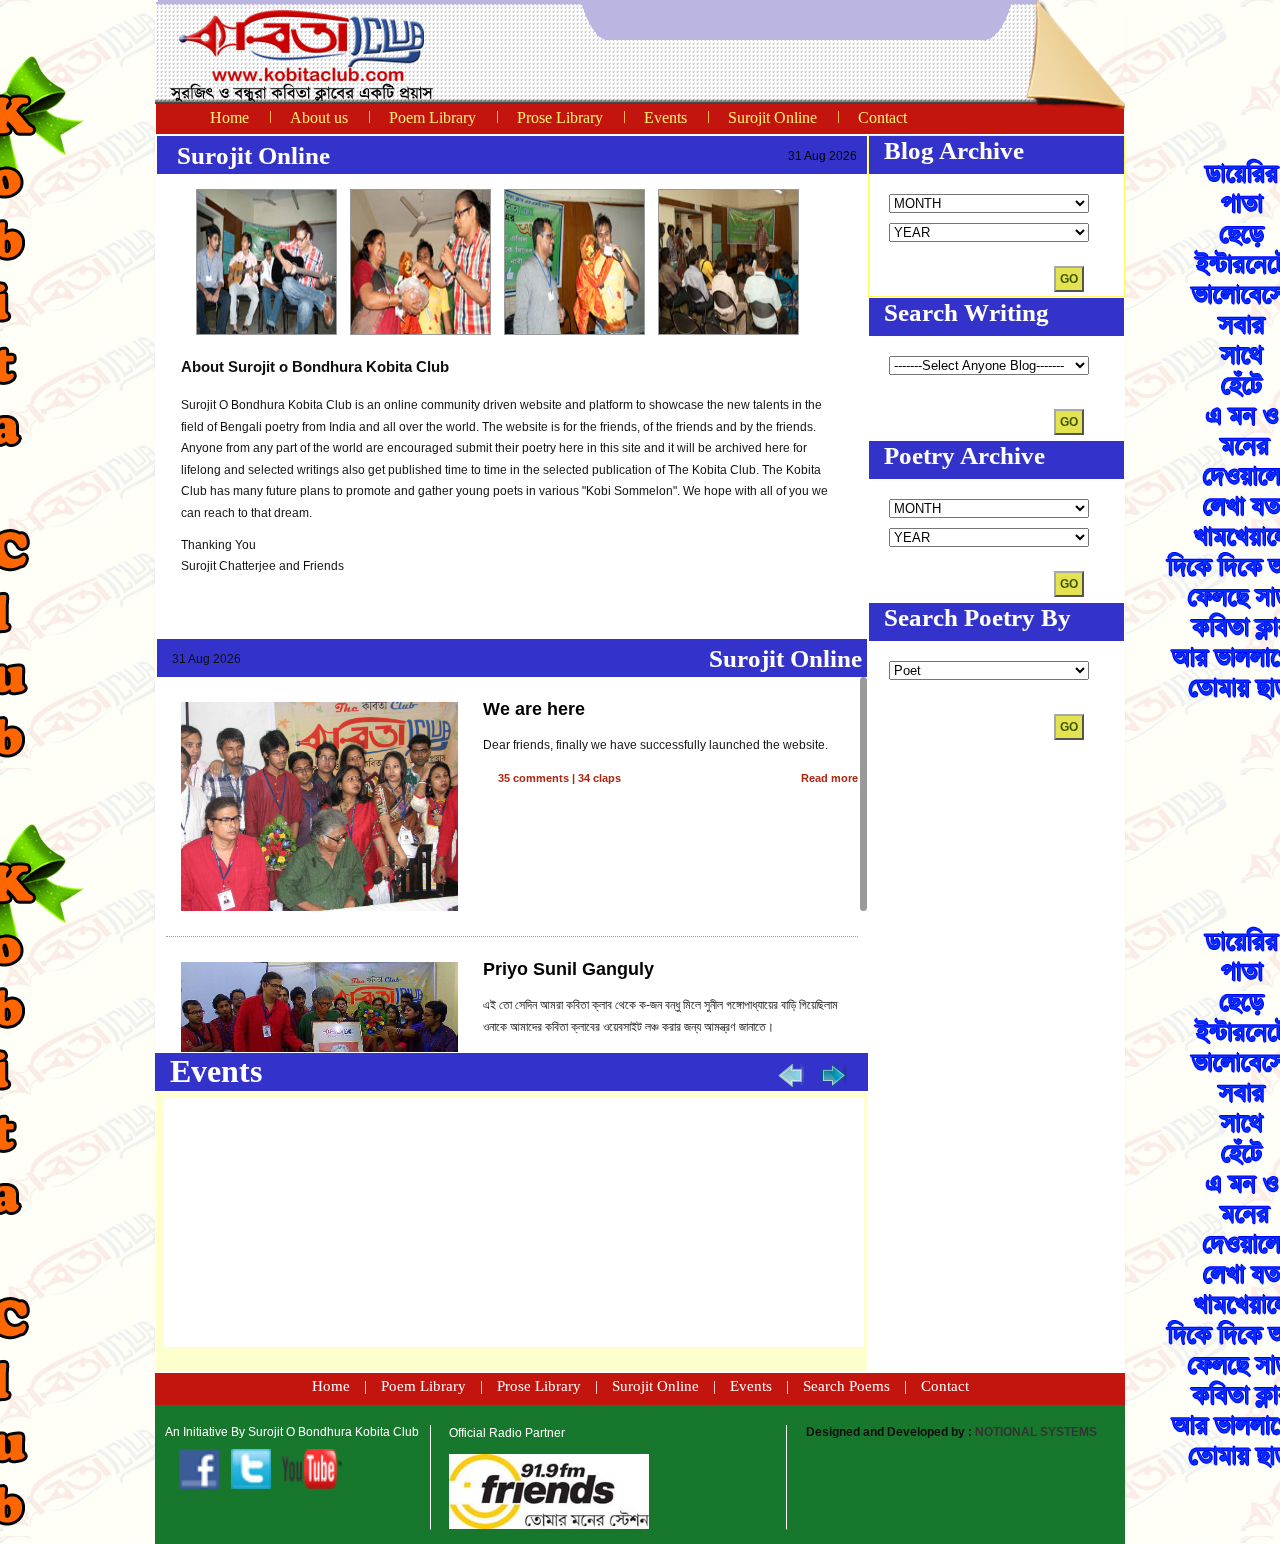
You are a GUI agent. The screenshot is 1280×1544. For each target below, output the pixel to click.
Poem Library (432, 117)
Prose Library (560, 117)
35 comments (533, 778)
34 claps (599, 778)
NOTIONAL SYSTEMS (1036, 1432)
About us (319, 117)
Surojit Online (772, 117)
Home (229, 117)
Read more (829, 778)
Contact (882, 117)
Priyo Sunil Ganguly (568, 969)
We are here (534, 709)
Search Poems (846, 1386)
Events (665, 117)
